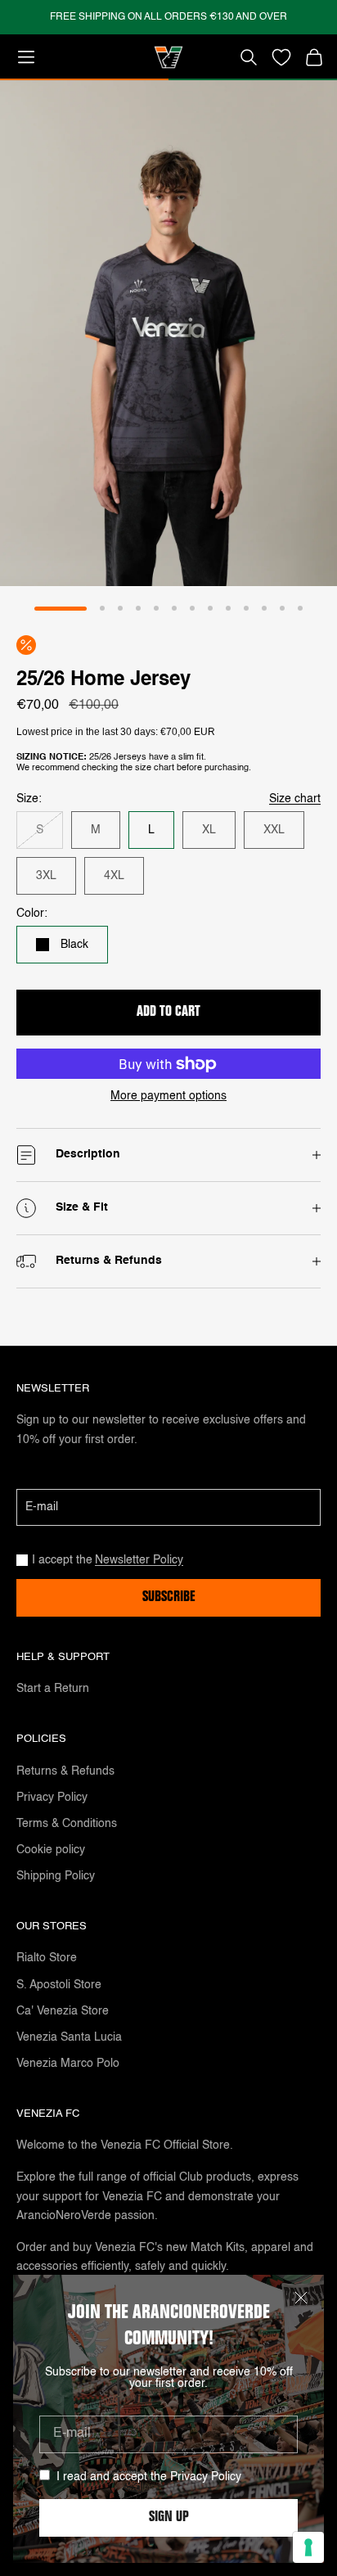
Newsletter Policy (139, 1560)
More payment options (168, 1096)
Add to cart (168, 1013)
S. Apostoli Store (59, 1985)
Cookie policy (51, 1850)
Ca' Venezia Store (63, 2011)
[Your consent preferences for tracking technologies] (308, 2547)
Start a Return (53, 1689)
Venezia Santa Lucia (69, 2037)
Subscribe (169, 1598)
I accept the (108, 1560)
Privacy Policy (206, 2477)
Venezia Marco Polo (68, 2064)
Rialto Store (47, 1958)
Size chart (295, 799)
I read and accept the (149, 2477)
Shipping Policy (56, 1876)
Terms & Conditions (67, 1824)
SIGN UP (169, 2518)
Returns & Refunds (65, 1771)
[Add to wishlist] (281, 57)
